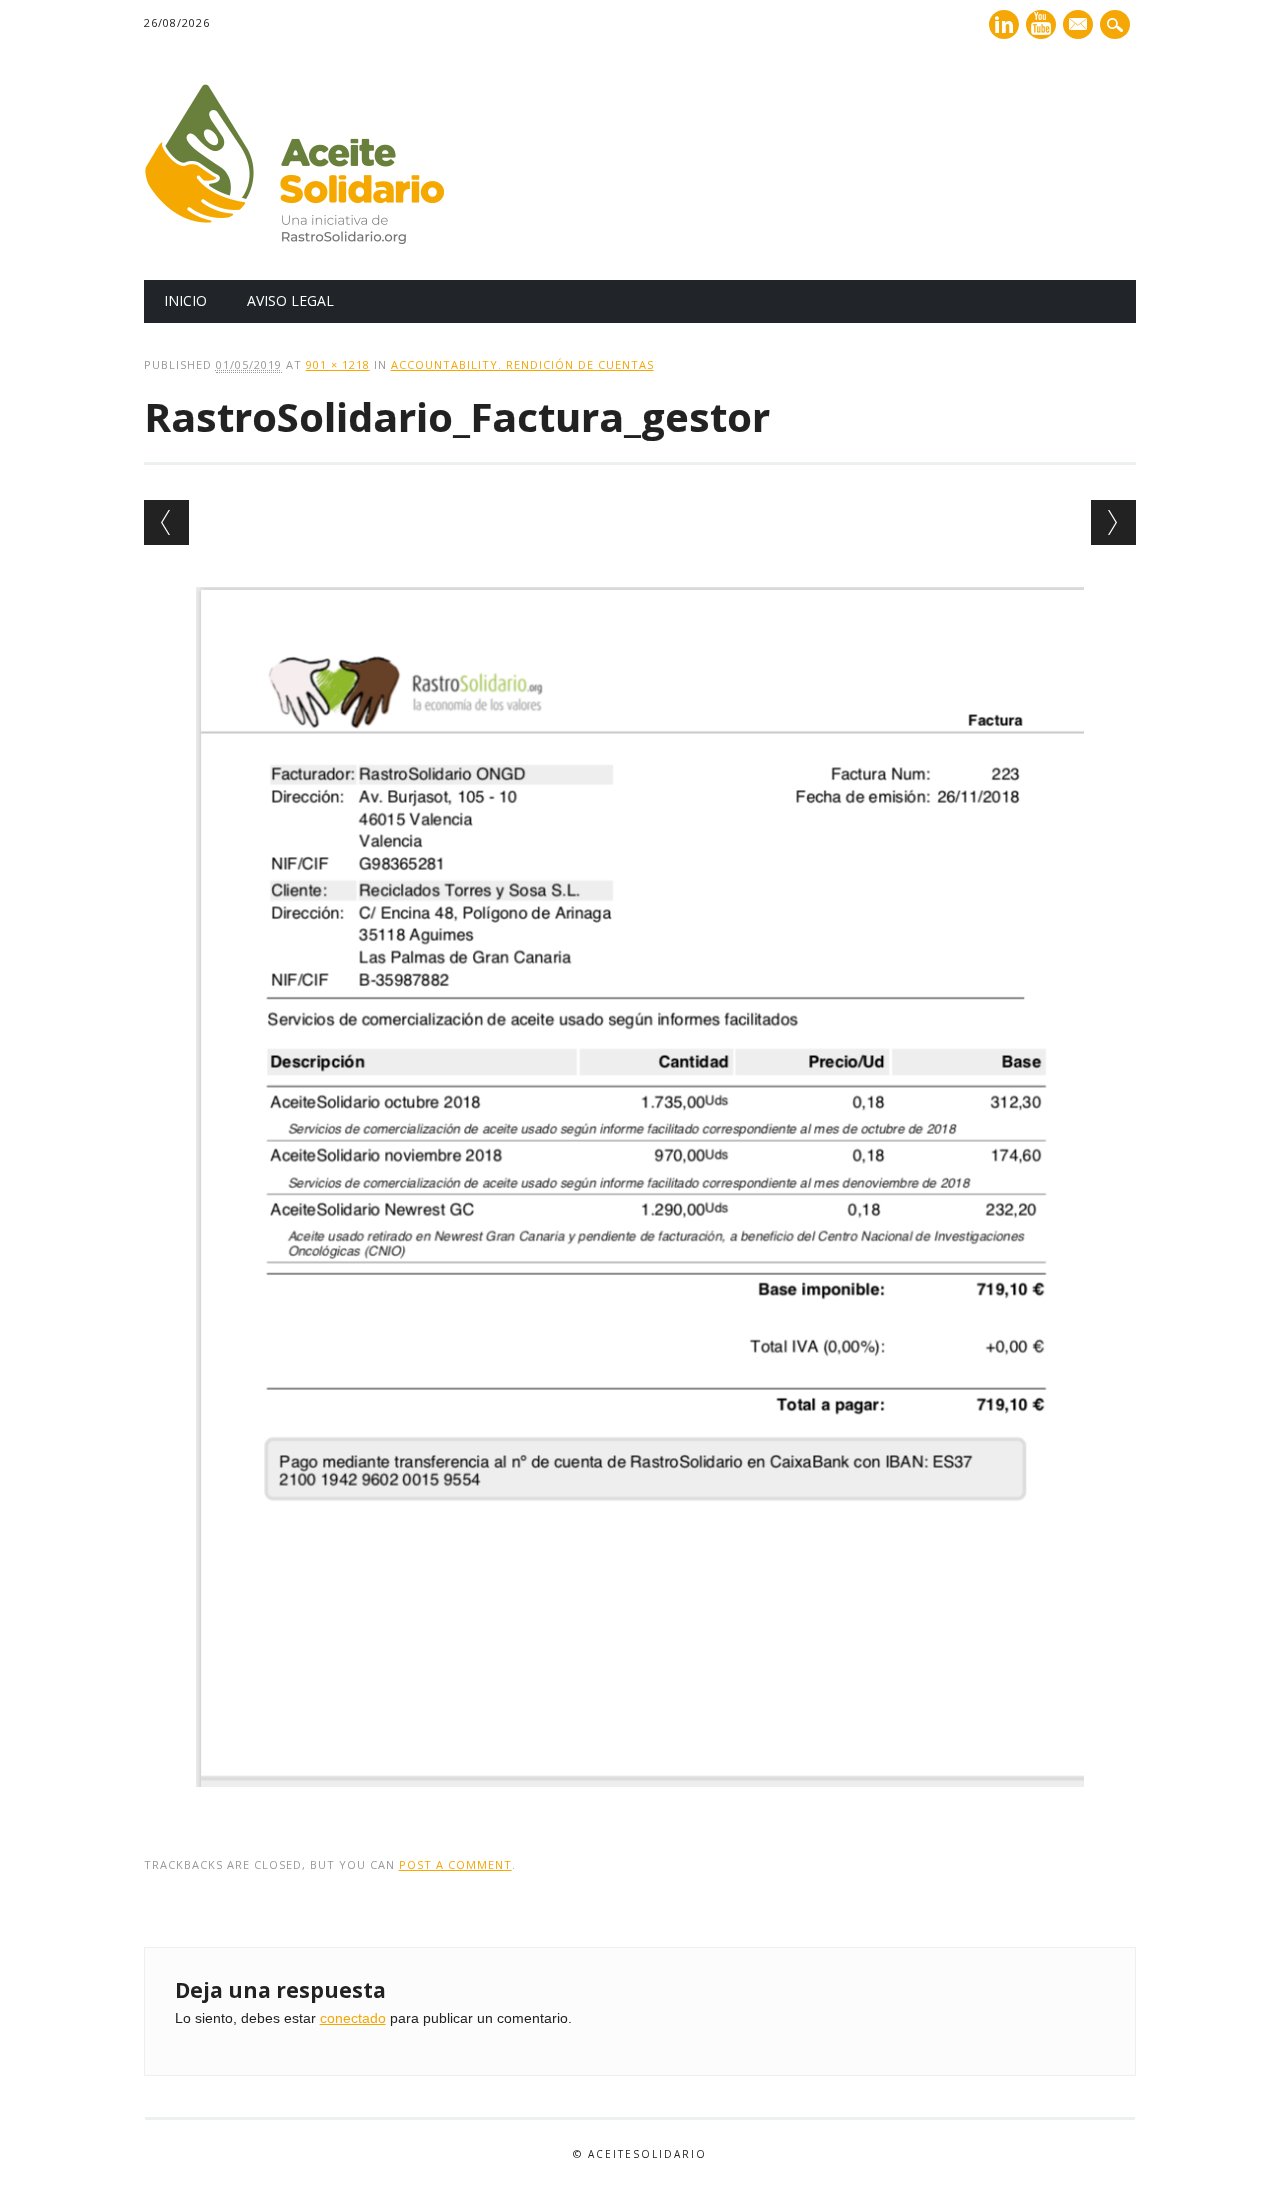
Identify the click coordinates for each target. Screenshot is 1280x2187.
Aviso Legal (290, 300)
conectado (353, 2018)
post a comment (455, 1864)
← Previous (166, 522)
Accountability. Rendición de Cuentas (522, 364)
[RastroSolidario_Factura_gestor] (640, 1806)
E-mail (1080, 26)
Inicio (185, 300)
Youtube (1041, 24)
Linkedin (1004, 24)
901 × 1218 (338, 364)
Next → (1113, 522)
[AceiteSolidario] (294, 239)
